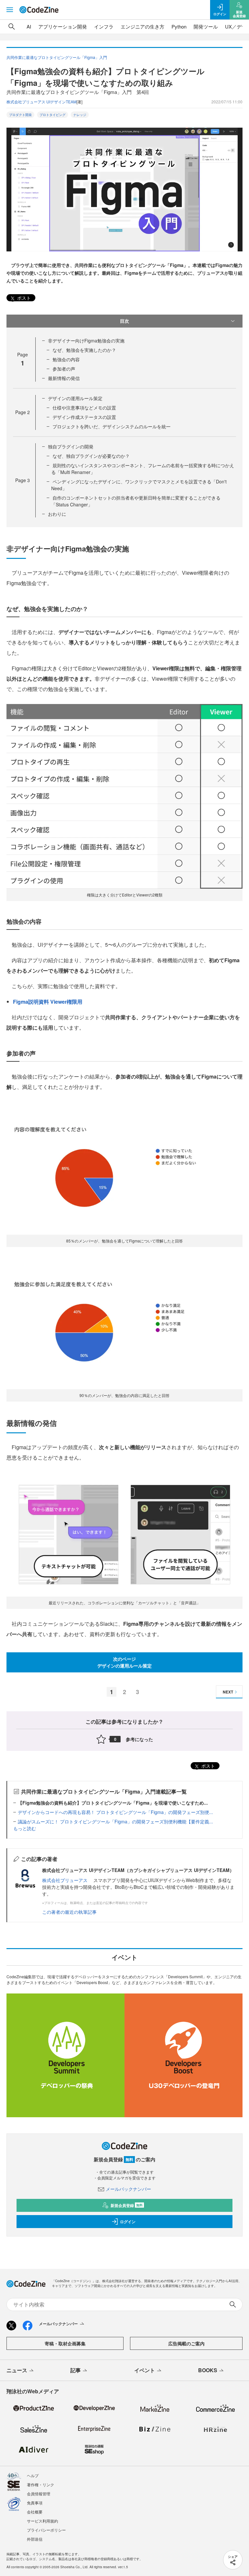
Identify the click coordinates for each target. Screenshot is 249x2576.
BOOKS (208, 2370)
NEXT (228, 1692)
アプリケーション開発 (63, 26)
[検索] (12, 27)
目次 (124, 321)
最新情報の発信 (64, 378)
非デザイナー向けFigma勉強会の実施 (86, 341)
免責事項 (35, 2503)
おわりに (57, 514)
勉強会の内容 (66, 359)
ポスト (23, 298)
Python (179, 26)
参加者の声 (64, 369)
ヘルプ (33, 2475)
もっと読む (25, 1828)
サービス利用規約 (42, 2521)
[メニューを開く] (10, 10)
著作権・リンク (41, 2484)
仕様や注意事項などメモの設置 (84, 408)
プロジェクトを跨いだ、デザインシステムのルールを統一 (112, 426)
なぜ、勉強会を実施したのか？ (84, 350)
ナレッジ (80, 115)
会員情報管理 (39, 2494)
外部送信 (35, 2539)
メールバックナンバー (128, 2189)
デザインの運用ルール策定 (75, 398)
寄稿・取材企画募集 (65, 2343)
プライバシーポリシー (46, 2530)
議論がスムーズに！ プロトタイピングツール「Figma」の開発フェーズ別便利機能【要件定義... (115, 1821)
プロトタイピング (53, 115)
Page (23, 412)
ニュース (17, 2370)
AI (29, 26)
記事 (76, 2370)
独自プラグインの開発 (71, 446)
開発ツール (206, 26)
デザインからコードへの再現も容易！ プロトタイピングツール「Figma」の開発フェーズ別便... (115, 1812)
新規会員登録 (127, 2205)
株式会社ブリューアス (65, 1880)
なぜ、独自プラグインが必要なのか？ (91, 456)
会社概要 (35, 2512)
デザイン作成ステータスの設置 (84, 417)
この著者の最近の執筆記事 (69, 1912)
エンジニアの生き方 (142, 26)
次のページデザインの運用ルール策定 (124, 1662)
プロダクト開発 (20, 115)
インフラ (104, 26)
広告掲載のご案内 (186, 2343)
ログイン (128, 2222)
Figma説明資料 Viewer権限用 (48, 1002)
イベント (145, 2370)
